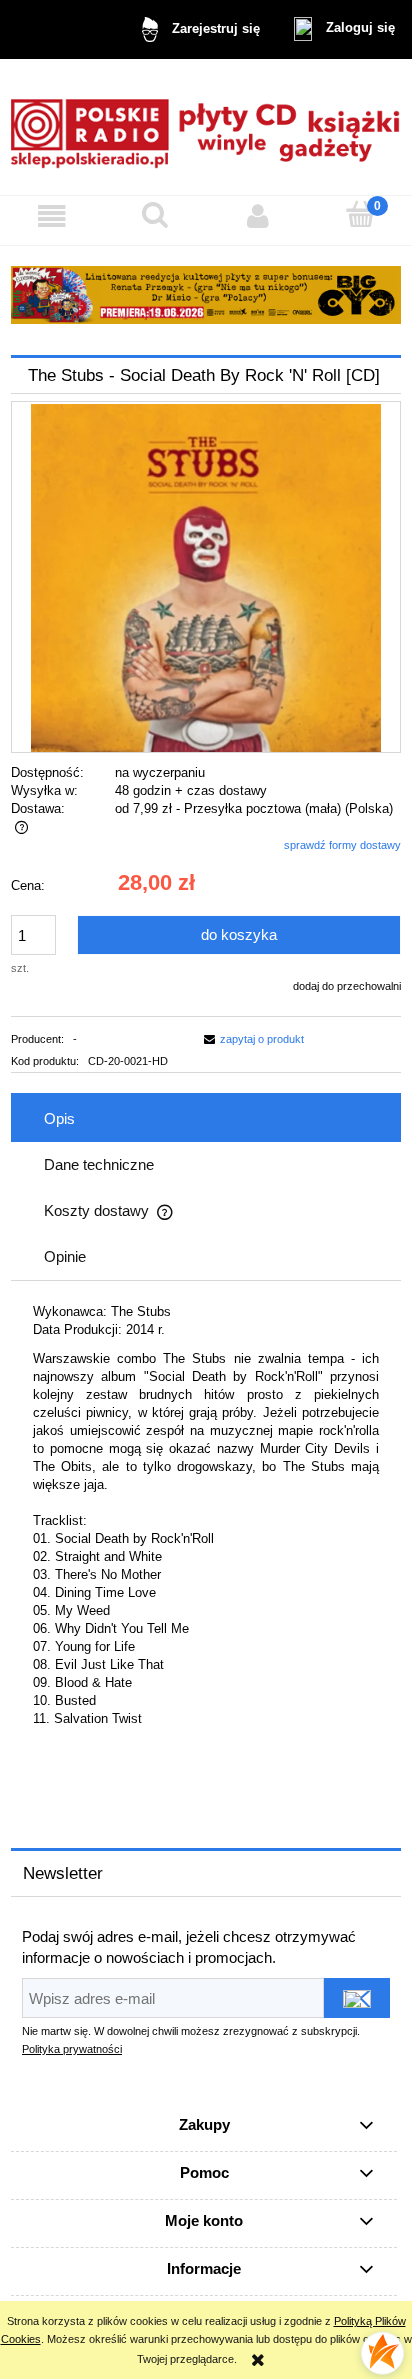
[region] (206, 294)
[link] (206, 294)
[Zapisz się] (357, 1998)
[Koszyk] (360, 214)
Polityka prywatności (72, 2049)
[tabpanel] (206, 1539)
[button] (51, 216)
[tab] (206, 1119)
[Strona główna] (206, 126)
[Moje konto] (257, 216)
